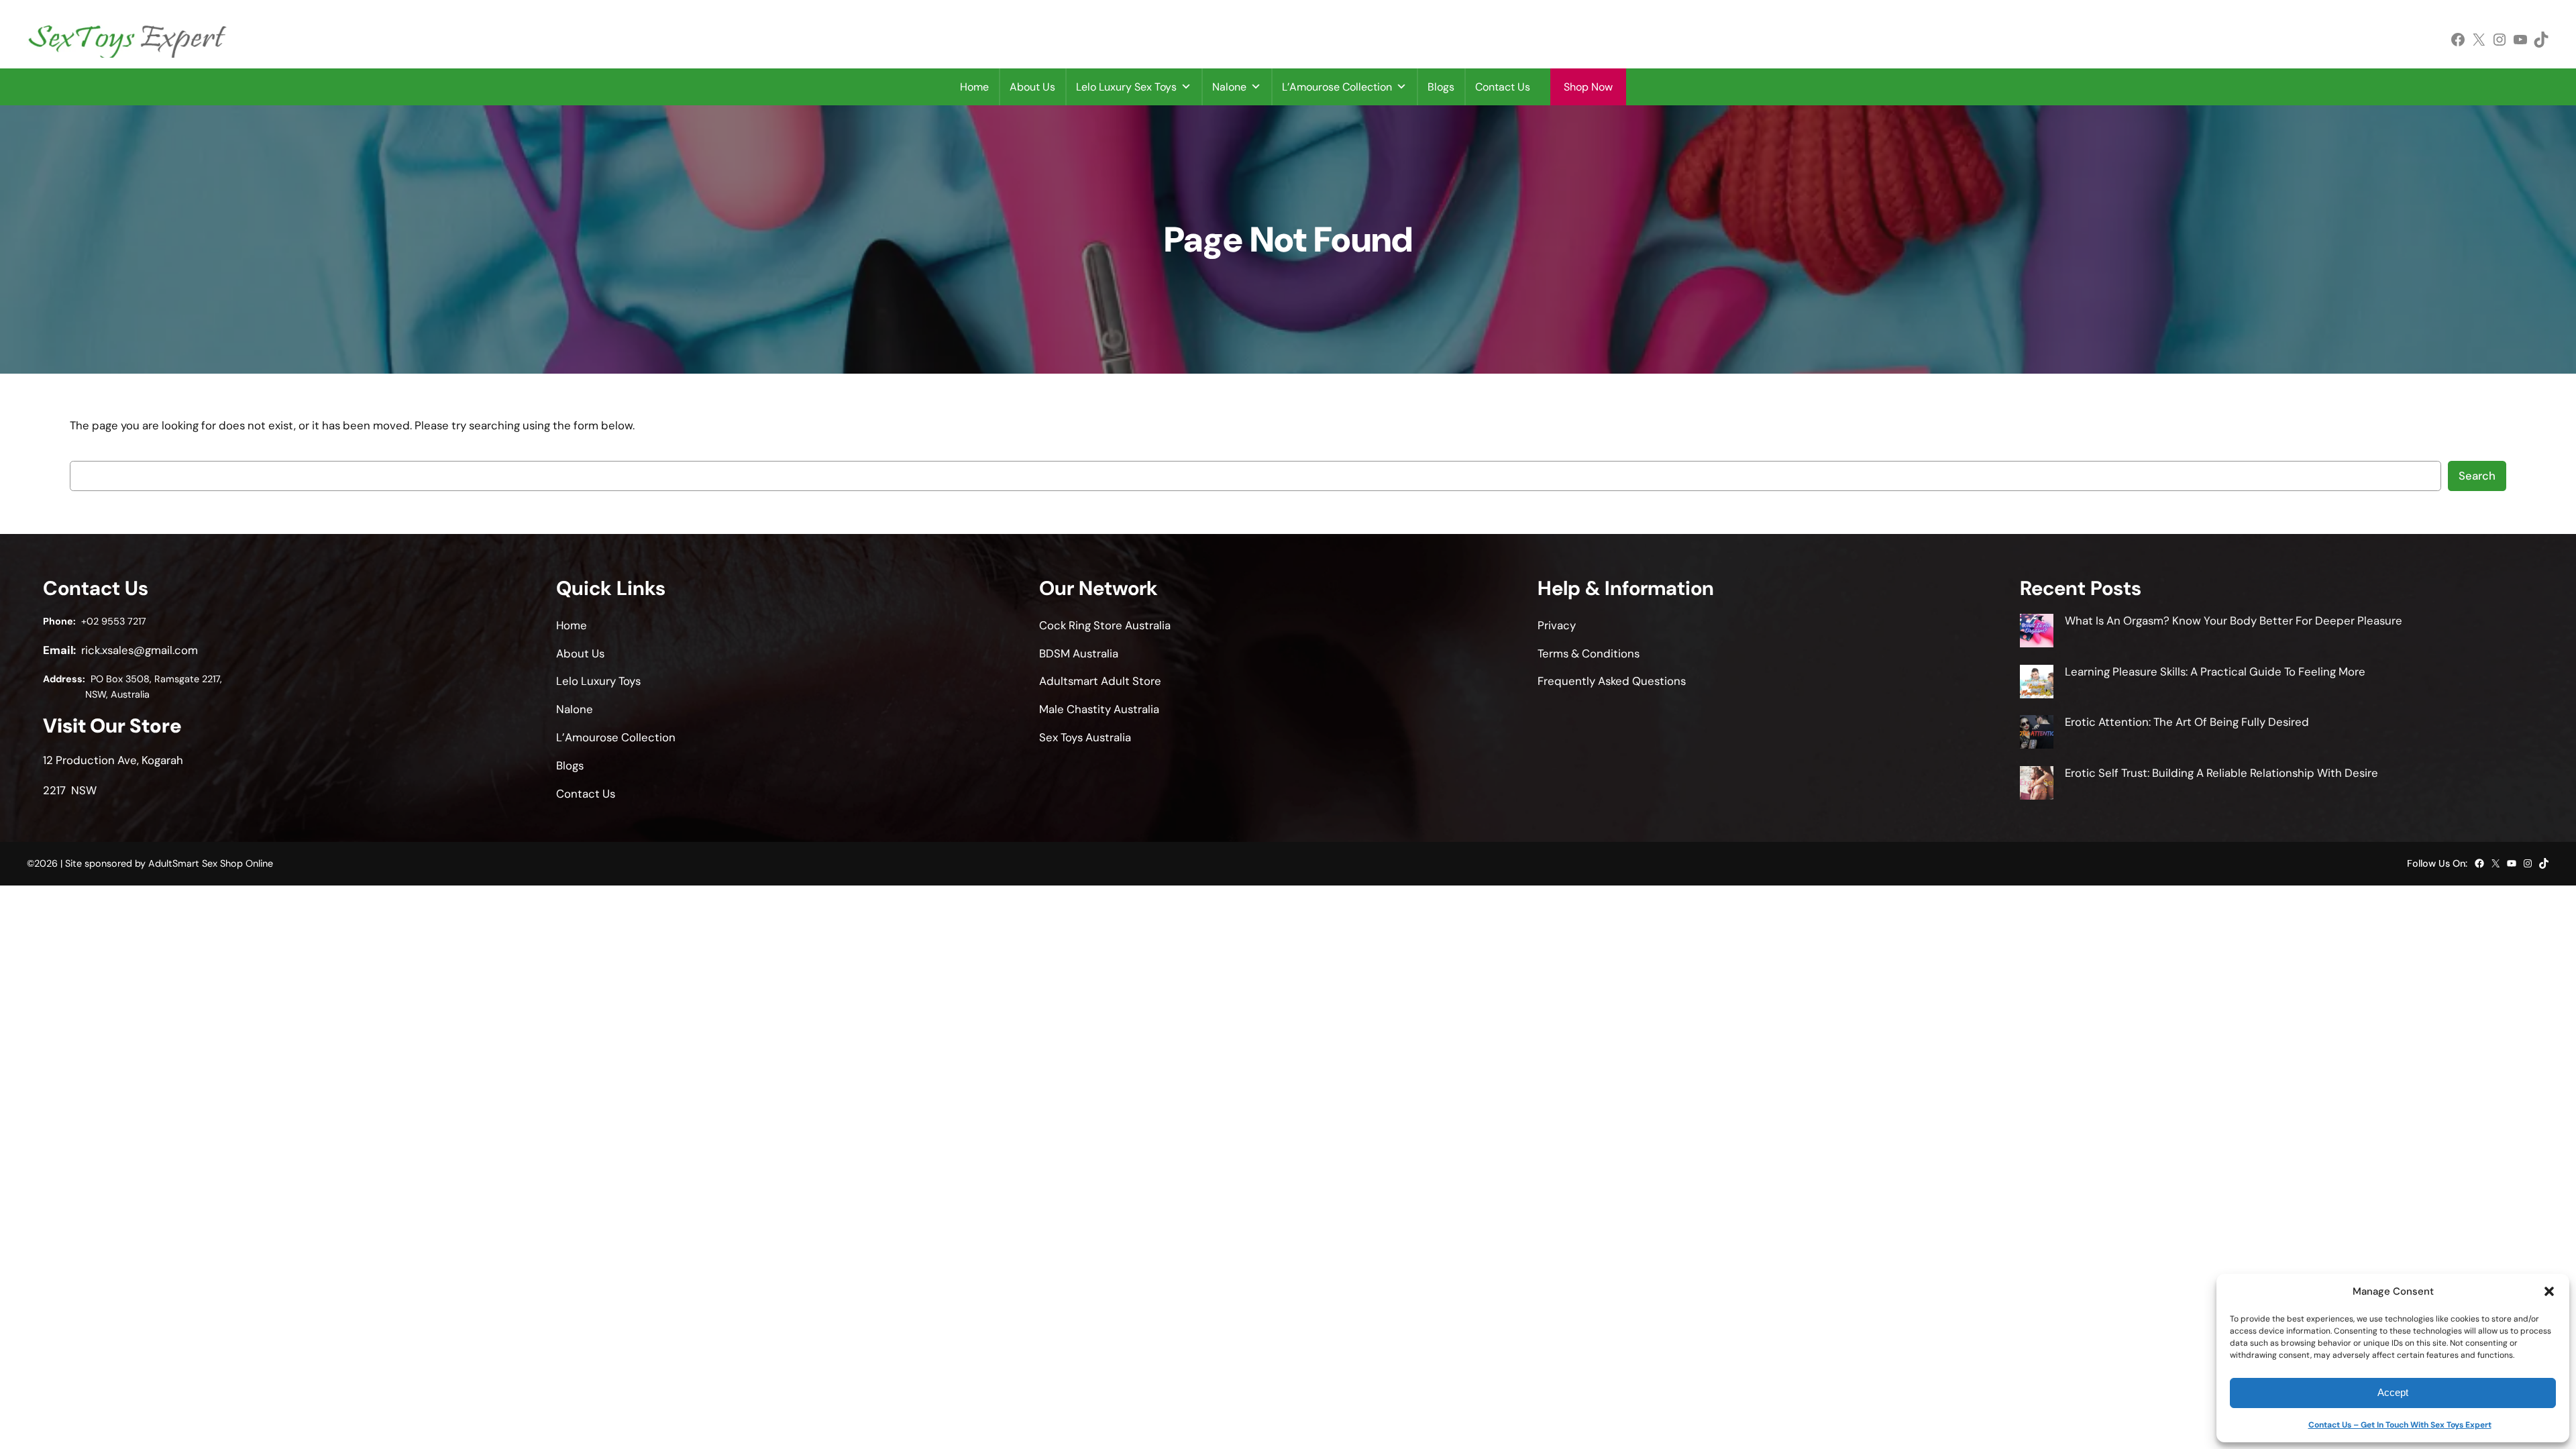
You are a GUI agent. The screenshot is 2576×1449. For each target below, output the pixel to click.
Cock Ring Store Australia (1105, 625)
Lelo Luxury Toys (598, 681)
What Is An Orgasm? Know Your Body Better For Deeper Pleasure (2234, 621)
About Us (1032, 87)
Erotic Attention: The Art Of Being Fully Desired (2187, 722)
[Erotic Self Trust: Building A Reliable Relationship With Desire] (2037, 785)
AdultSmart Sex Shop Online (211, 863)
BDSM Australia (1079, 653)
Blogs (1441, 87)
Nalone (1229, 87)
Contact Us (1503, 87)
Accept (2393, 1392)
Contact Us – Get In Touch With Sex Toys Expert (2400, 1425)
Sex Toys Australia (1085, 737)
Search (2477, 476)
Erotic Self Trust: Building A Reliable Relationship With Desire (2221, 773)
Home (974, 87)
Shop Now (1588, 87)
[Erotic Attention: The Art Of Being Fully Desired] (2037, 734)
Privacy (1557, 625)
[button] (2549, 1291)
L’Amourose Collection (1337, 87)
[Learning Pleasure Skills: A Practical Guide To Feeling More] (2037, 684)
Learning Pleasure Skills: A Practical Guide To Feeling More (2215, 672)
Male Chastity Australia (1099, 709)
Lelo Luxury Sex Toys (1126, 87)
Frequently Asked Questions (1612, 681)
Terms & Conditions (1589, 653)
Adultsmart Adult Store (1100, 681)
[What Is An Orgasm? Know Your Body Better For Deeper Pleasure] (2037, 633)
